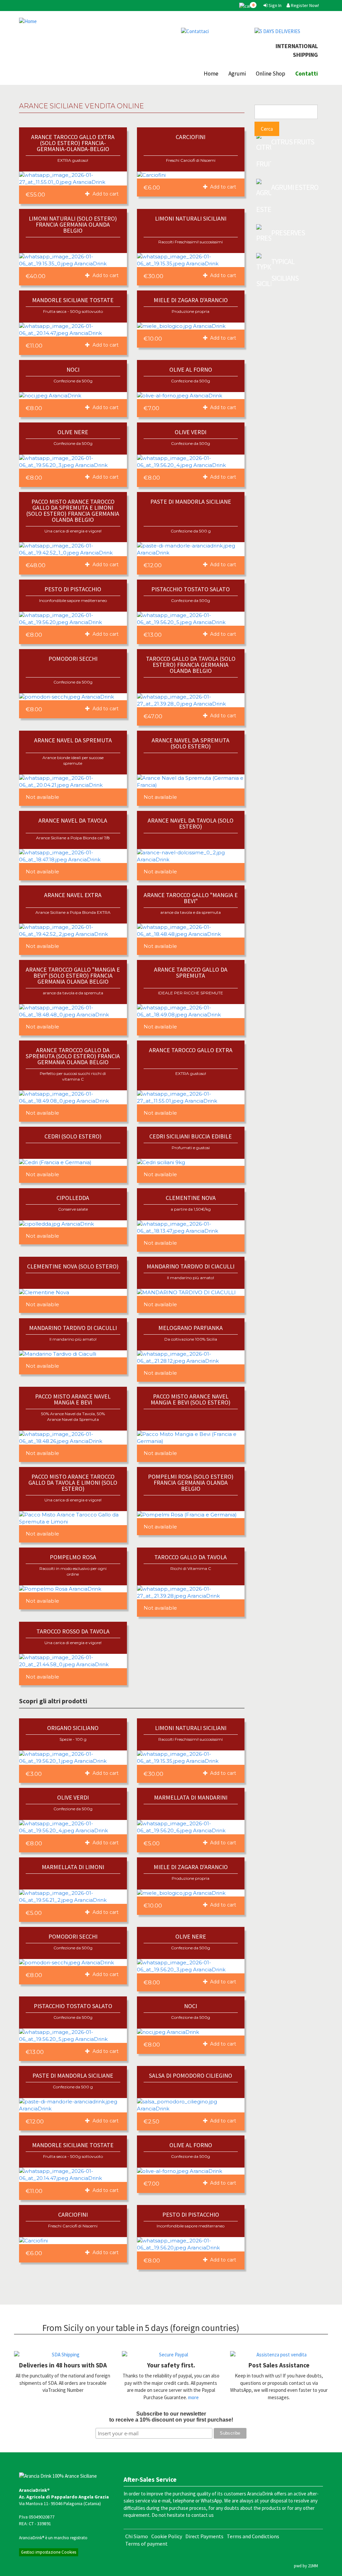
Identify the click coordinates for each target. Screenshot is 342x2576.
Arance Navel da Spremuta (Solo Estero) (191, 743)
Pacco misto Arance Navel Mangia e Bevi (73, 1399)
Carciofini (191, 137)
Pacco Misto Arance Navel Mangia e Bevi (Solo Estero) (191, 1399)
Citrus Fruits (293, 142)
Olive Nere (73, 432)
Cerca (267, 129)
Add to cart (105, 194)
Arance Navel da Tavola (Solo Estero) (191, 823)
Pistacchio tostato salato (191, 589)
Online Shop (271, 74)
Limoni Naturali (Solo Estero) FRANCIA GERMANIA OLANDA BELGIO (73, 224)
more (193, 2397)
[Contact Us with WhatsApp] (213, 31)
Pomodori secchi (73, 659)
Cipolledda (73, 1198)
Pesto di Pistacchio (73, 589)
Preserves (288, 233)
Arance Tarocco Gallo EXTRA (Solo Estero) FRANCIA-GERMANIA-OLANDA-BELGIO (73, 143)
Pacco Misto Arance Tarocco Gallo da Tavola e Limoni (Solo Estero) (73, 1483)
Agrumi (237, 74)
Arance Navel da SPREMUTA (73, 740)
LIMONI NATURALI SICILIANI (191, 218)
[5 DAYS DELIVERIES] (286, 31)
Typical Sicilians (285, 270)
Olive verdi (191, 432)
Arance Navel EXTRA (73, 895)
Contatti (307, 74)
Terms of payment (146, 2544)
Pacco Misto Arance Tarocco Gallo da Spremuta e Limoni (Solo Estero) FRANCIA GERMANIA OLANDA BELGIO (73, 511)
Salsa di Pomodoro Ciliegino (191, 2075)
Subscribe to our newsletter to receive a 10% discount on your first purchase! (171, 2417)
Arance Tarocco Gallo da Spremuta (191, 972)
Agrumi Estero (295, 187)
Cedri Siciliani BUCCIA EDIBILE (191, 1136)
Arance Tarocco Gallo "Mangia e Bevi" (191, 898)
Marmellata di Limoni (73, 1867)
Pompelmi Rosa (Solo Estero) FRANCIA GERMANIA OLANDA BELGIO (191, 1483)
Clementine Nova (191, 1198)
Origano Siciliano (73, 1728)
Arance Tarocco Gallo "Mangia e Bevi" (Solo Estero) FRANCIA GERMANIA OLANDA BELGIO (73, 975)
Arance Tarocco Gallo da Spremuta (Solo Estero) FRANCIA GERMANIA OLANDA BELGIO (73, 1056)
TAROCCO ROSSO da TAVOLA (73, 1631)
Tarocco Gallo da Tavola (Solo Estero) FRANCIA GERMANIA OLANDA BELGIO (191, 665)
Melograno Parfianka (191, 1328)
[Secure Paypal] (171, 2355)
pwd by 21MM (306, 2566)
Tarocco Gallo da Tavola (191, 1557)
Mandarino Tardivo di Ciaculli (191, 1266)
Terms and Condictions (253, 2536)
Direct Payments (204, 2536)
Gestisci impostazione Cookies (49, 2552)
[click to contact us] (279, 2355)
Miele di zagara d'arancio (191, 300)
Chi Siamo (137, 2536)
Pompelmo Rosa (73, 1557)
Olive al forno (191, 370)
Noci (73, 370)
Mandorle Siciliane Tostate (73, 300)
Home (211, 74)
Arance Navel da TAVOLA (73, 820)
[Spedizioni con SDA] (63, 2355)
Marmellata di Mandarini (191, 1797)
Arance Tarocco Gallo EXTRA (191, 1050)
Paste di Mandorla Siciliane (191, 502)
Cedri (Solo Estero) (73, 1136)
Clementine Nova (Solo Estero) (73, 1266)
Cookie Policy (167, 2536)
